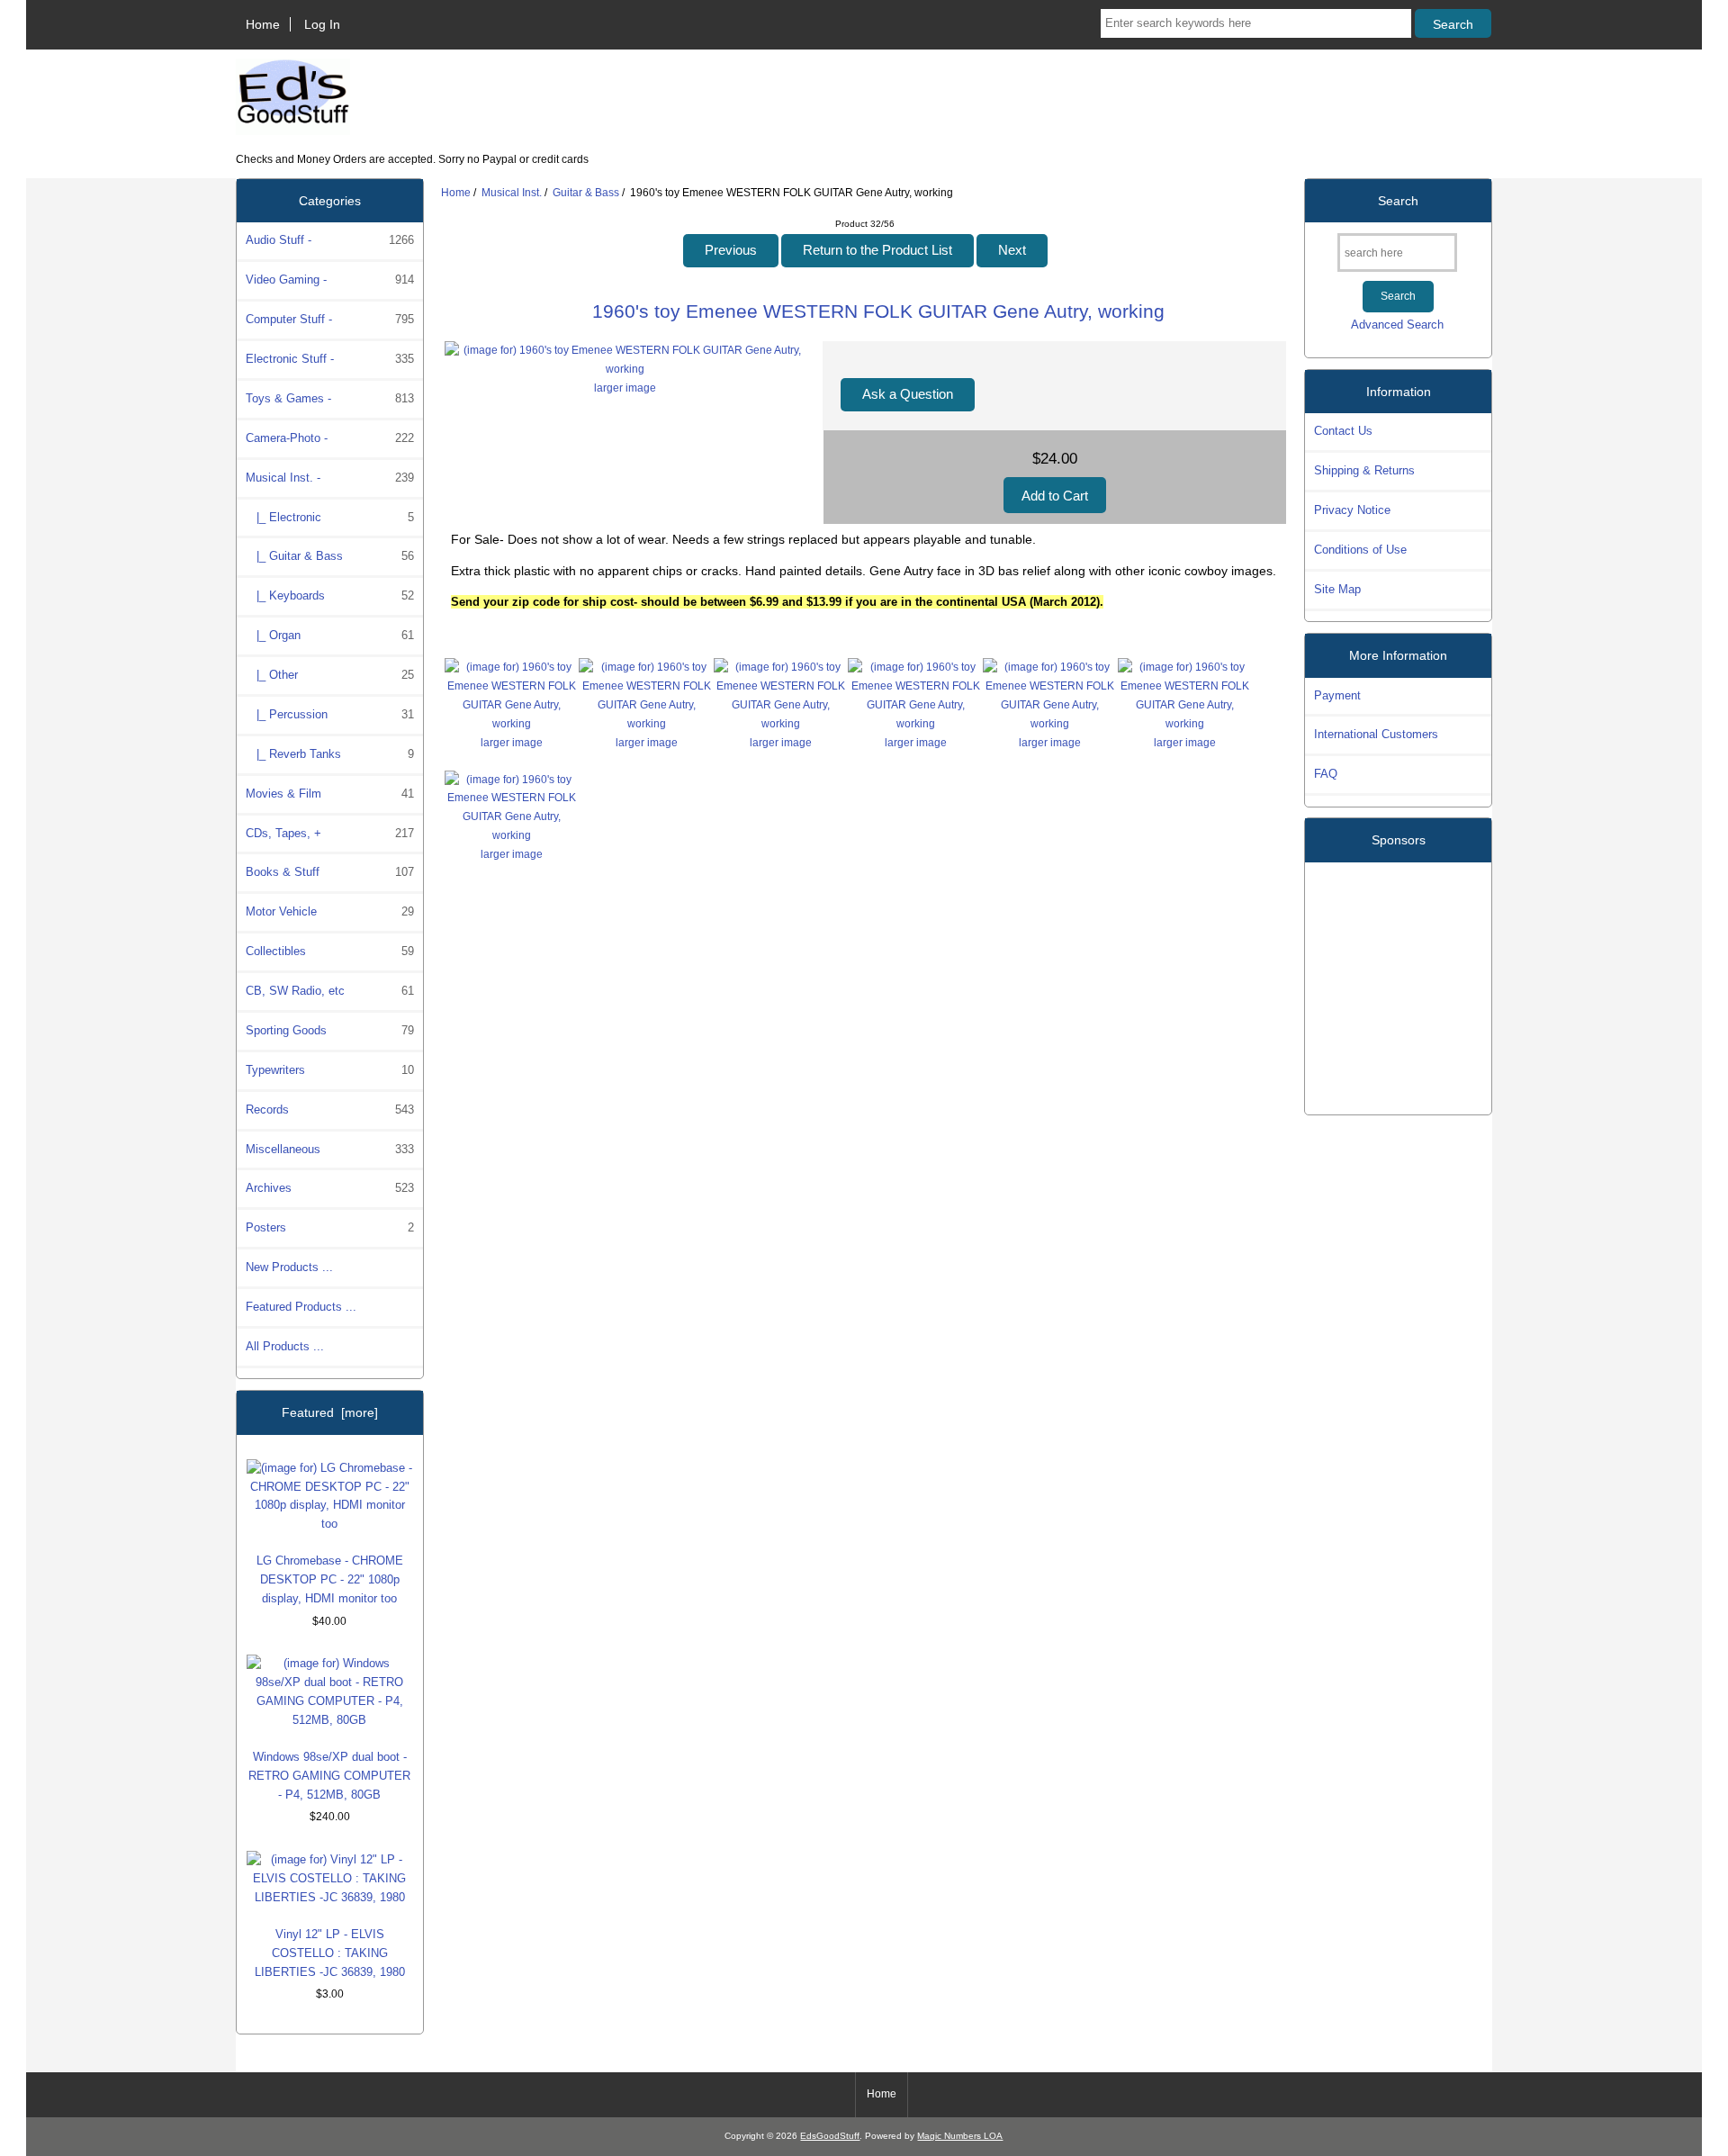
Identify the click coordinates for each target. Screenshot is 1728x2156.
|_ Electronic (330, 517)
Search (1398, 201)
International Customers (1376, 734)
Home (263, 24)
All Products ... (285, 1346)
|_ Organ (330, 635)
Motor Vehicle (330, 911)
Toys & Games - (330, 398)
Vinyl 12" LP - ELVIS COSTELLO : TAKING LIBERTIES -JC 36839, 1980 (330, 1953)
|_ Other (330, 675)
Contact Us (1343, 431)
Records (330, 1110)
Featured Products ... (301, 1307)
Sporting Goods (330, 1030)
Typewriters (330, 1070)
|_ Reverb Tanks (330, 754)
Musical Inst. (512, 192)
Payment (1337, 695)
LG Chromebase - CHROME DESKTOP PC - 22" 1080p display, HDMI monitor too (330, 1579)
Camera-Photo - (330, 438)
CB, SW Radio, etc (330, 991)
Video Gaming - (330, 280)
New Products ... (289, 1267)
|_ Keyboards (330, 595)
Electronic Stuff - (330, 359)
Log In (322, 24)
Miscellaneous (330, 1149)
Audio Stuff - (330, 240)
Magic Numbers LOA (960, 2136)
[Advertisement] (1399, 981)
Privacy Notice (1352, 510)
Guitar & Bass (586, 192)
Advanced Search (1397, 325)
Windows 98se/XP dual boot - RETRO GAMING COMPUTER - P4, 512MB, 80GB (329, 1776)
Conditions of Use (1360, 550)
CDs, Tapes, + (330, 833)
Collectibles (330, 951)
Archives (330, 1188)
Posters (330, 1227)
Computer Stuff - (330, 319)
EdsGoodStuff (830, 2136)
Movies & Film (330, 794)
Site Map (1337, 589)
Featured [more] (330, 1412)
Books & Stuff (330, 872)
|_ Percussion (330, 714)
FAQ (1326, 774)
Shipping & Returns (1364, 470)
